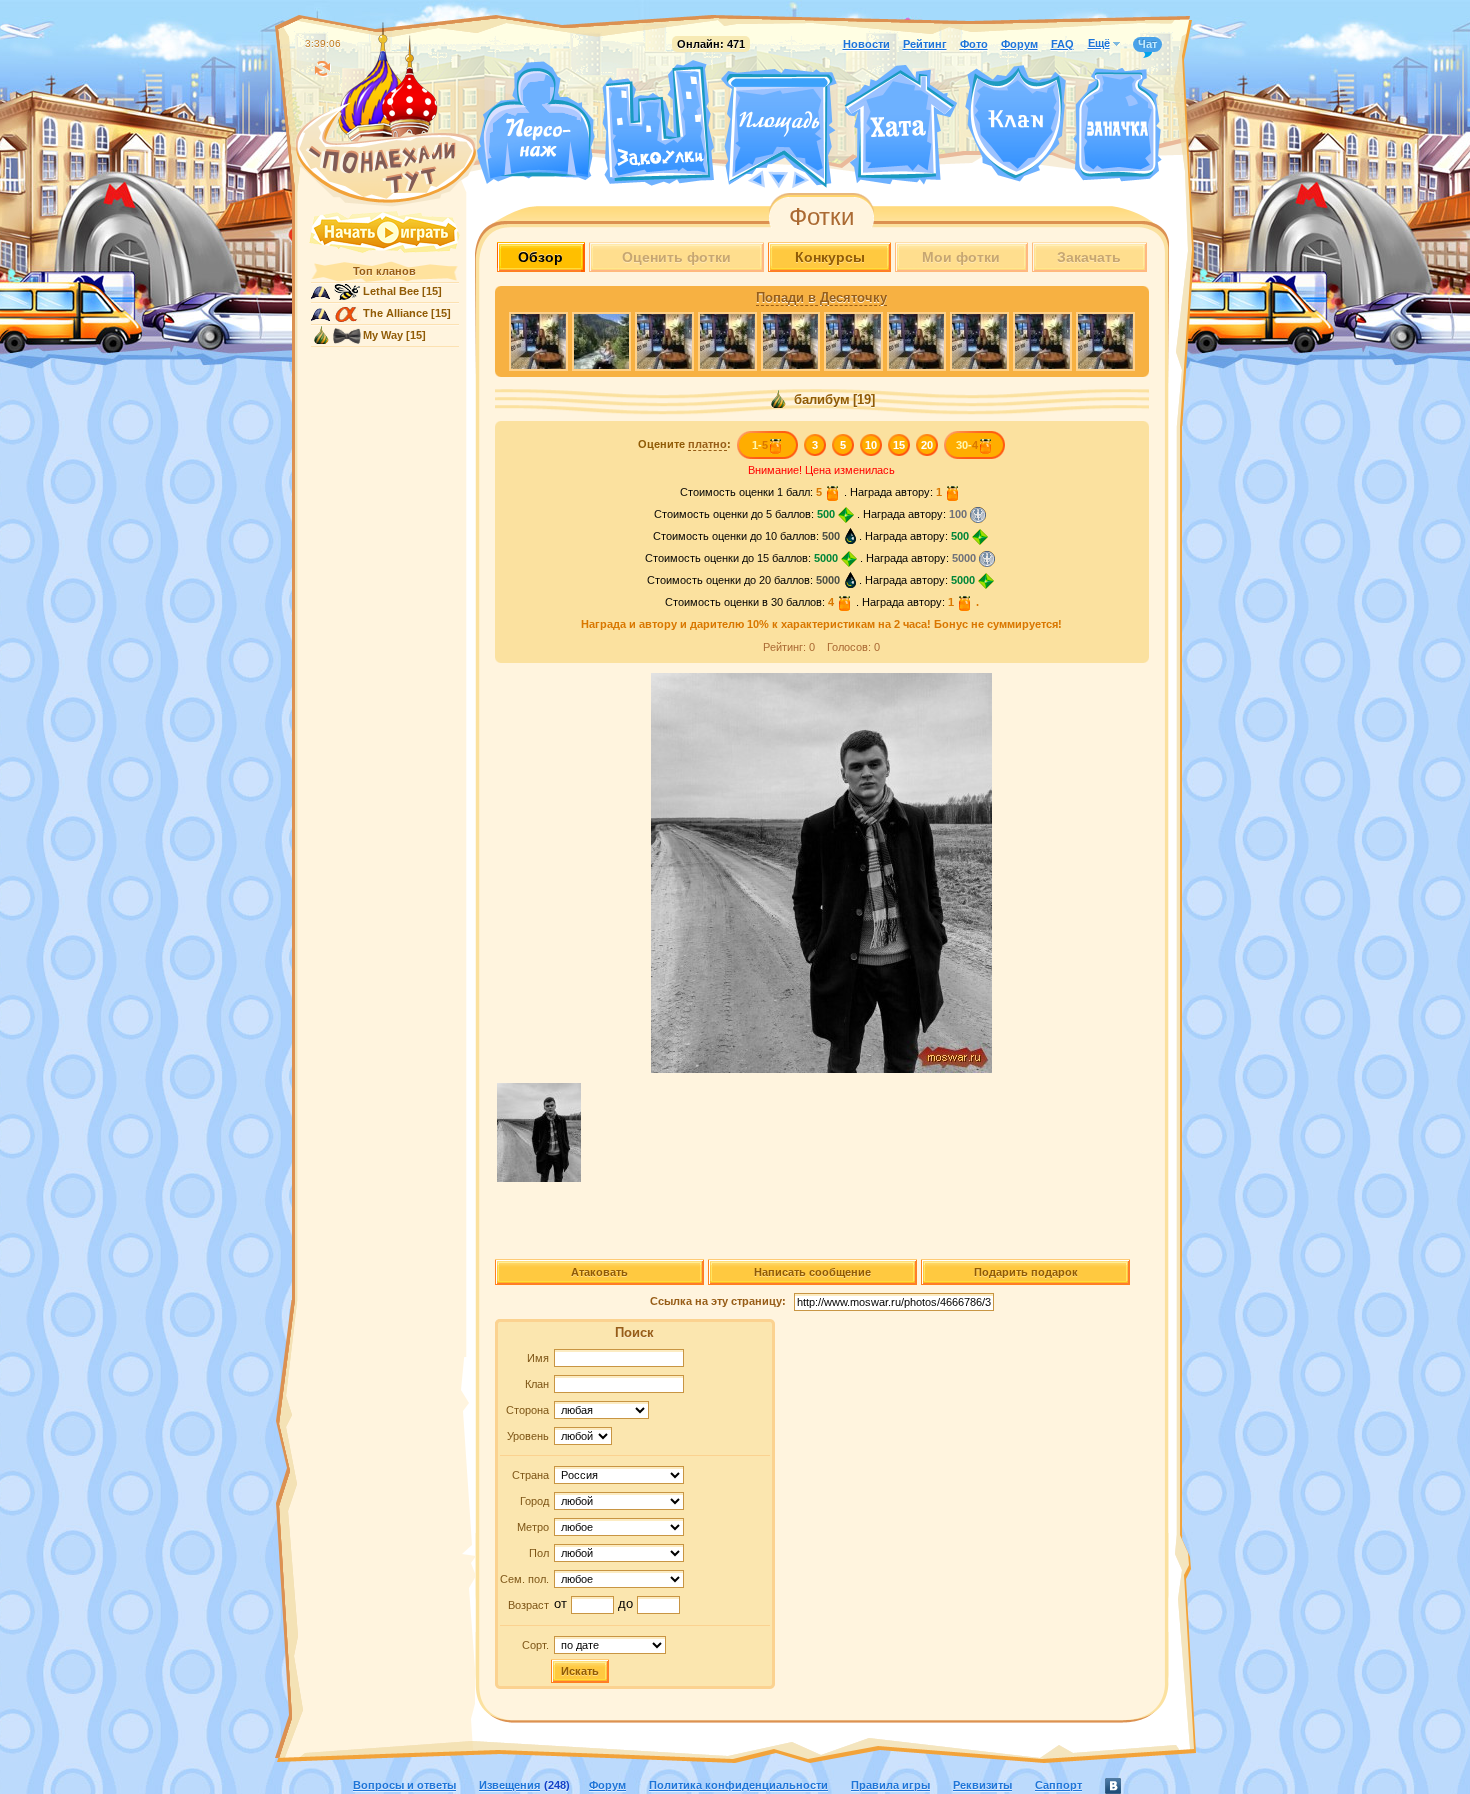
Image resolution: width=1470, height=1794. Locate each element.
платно (707, 444)
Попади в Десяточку (821, 298)
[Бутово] (778, 178)
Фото (974, 44)
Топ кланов (384, 271)
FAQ (1062, 44)
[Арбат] (816, 178)
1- (760, 445)
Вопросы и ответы (404, 1785)
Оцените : (684, 444)
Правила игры (890, 1785)
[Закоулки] (658, 123)
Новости (866, 44)
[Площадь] (779, 128)
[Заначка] (1117, 125)
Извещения (509, 1785)
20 (927, 445)
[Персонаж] (535, 122)
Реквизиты (982, 1785)
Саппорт (1058, 1785)
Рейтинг (925, 44)
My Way (383, 335)
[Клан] (1015, 123)
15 (899, 445)
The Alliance (395, 313)
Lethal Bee (391, 291)
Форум (1019, 44)
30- (967, 445)
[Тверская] (741, 178)
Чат (1147, 44)
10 (871, 445)
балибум (820, 400)
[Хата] (901, 125)
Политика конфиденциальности (738, 1785)
